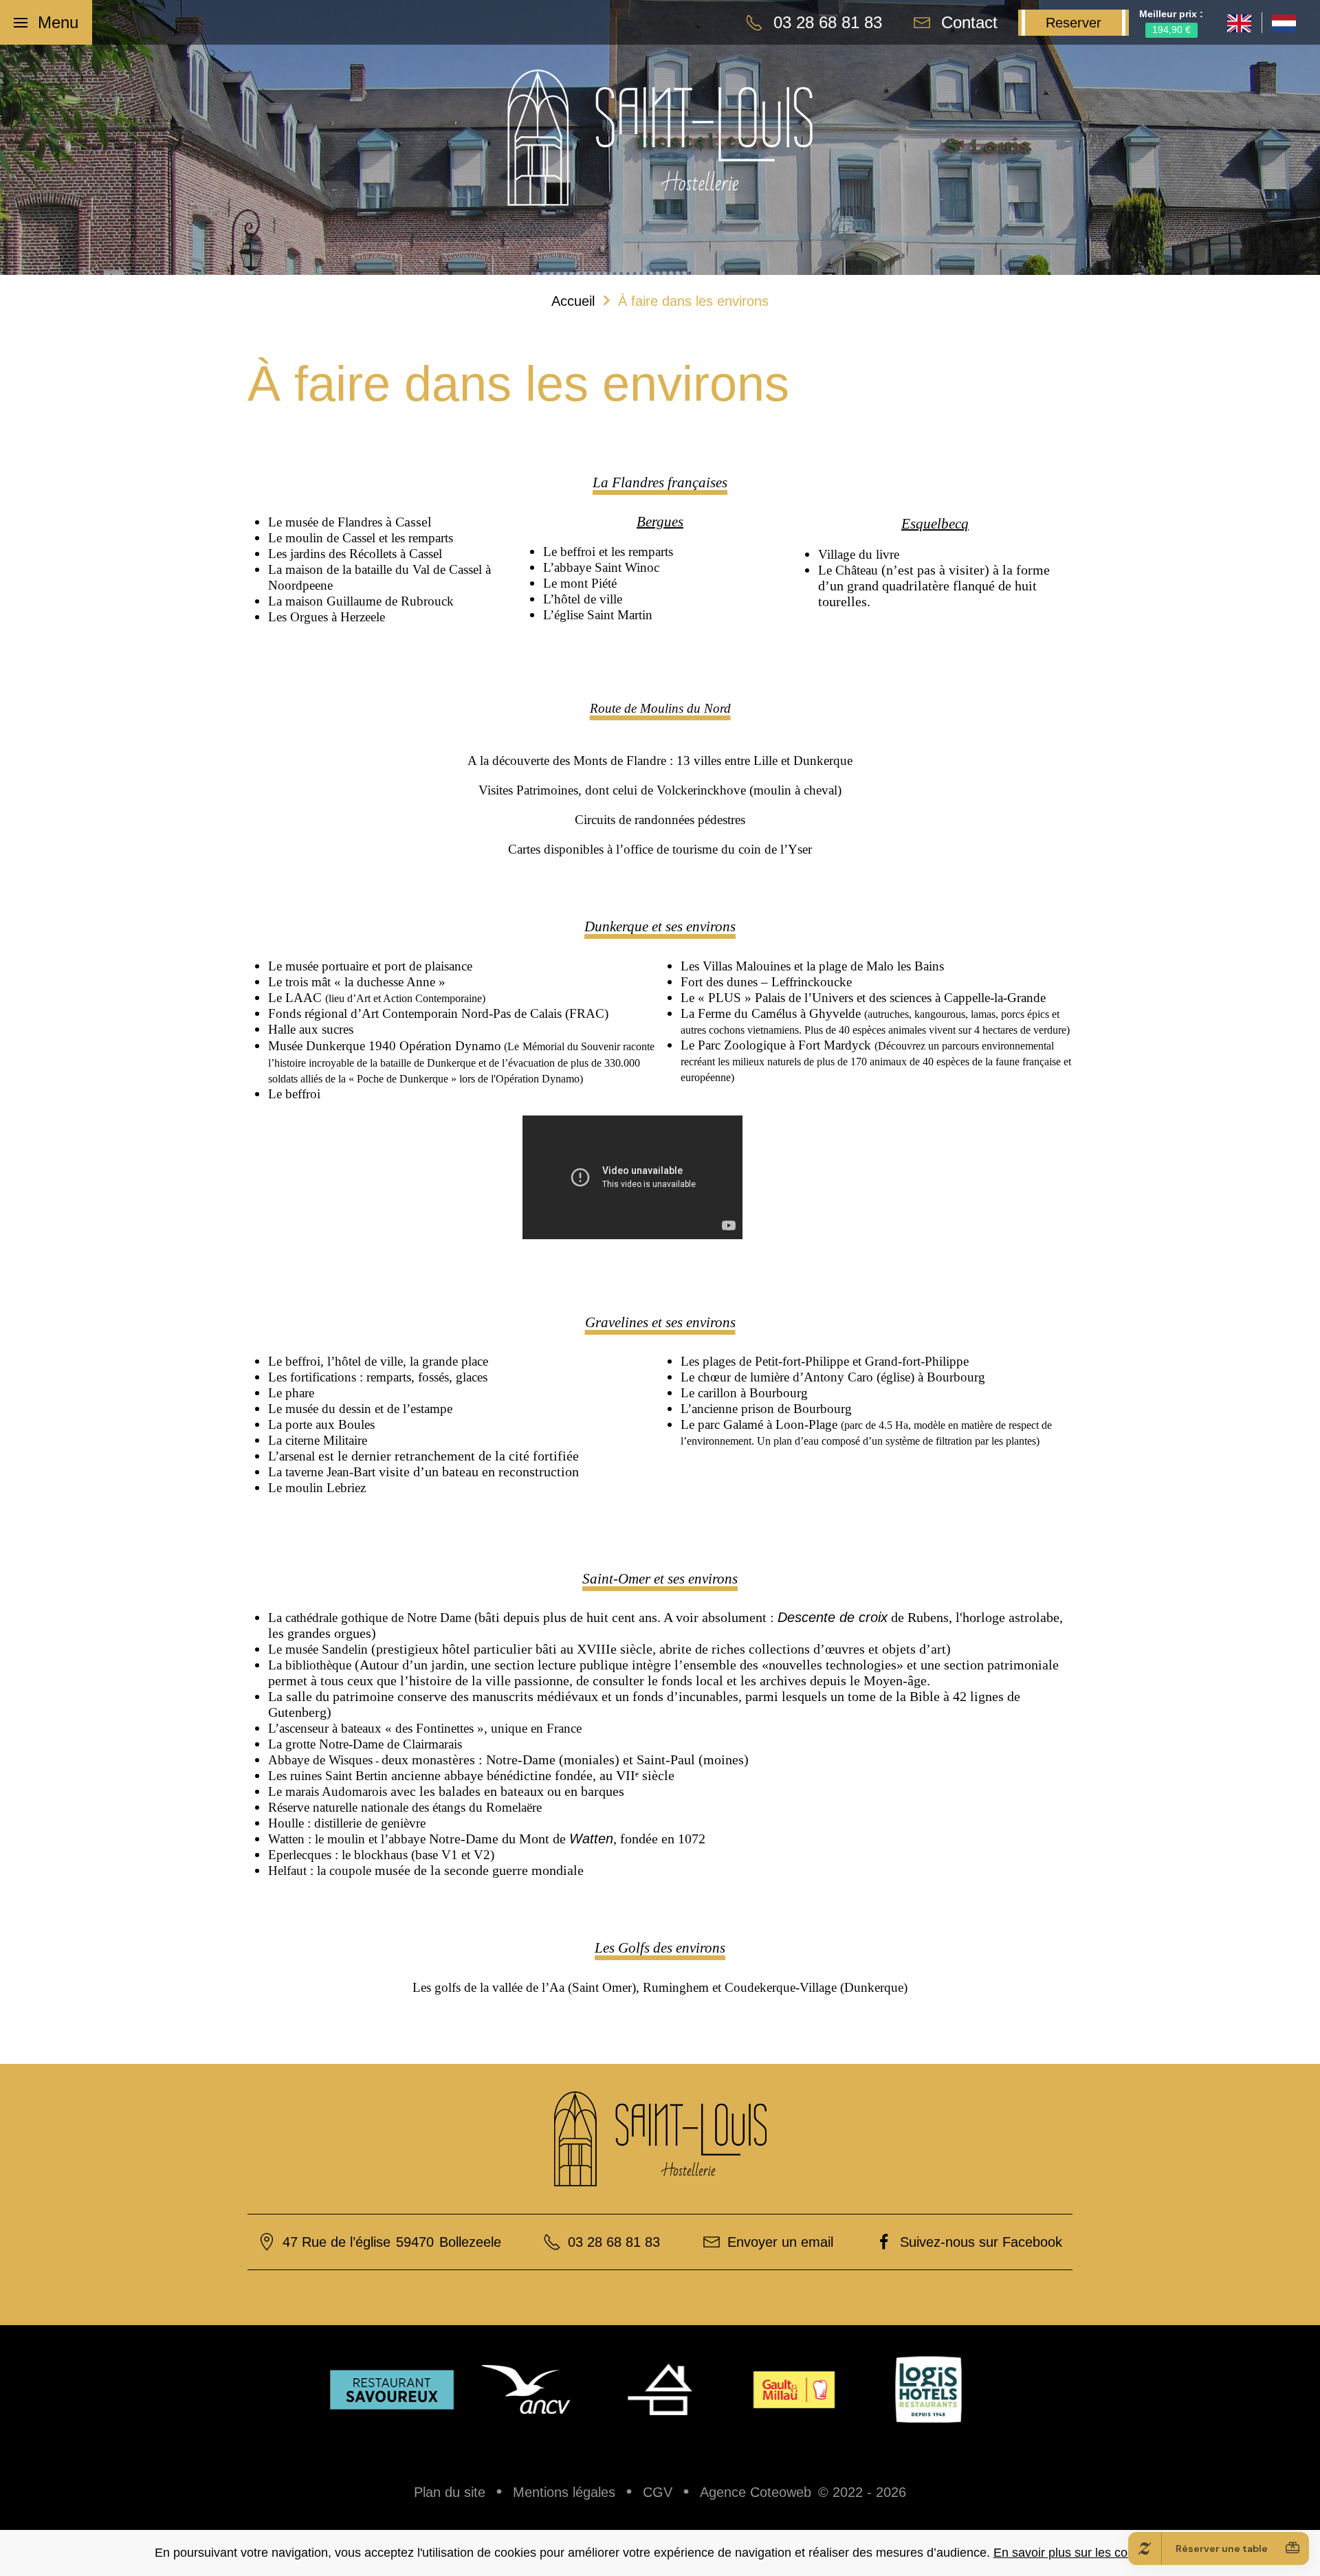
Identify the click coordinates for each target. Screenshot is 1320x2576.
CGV (658, 2492)
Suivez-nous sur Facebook (981, 2242)
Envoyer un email (780, 2242)
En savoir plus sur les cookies (1075, 2553)
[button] (46, 22)
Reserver (1074, 23)
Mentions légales (564, 2492)
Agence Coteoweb (756, 2492)
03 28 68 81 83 (614, 2242)
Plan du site (450, 2492)
